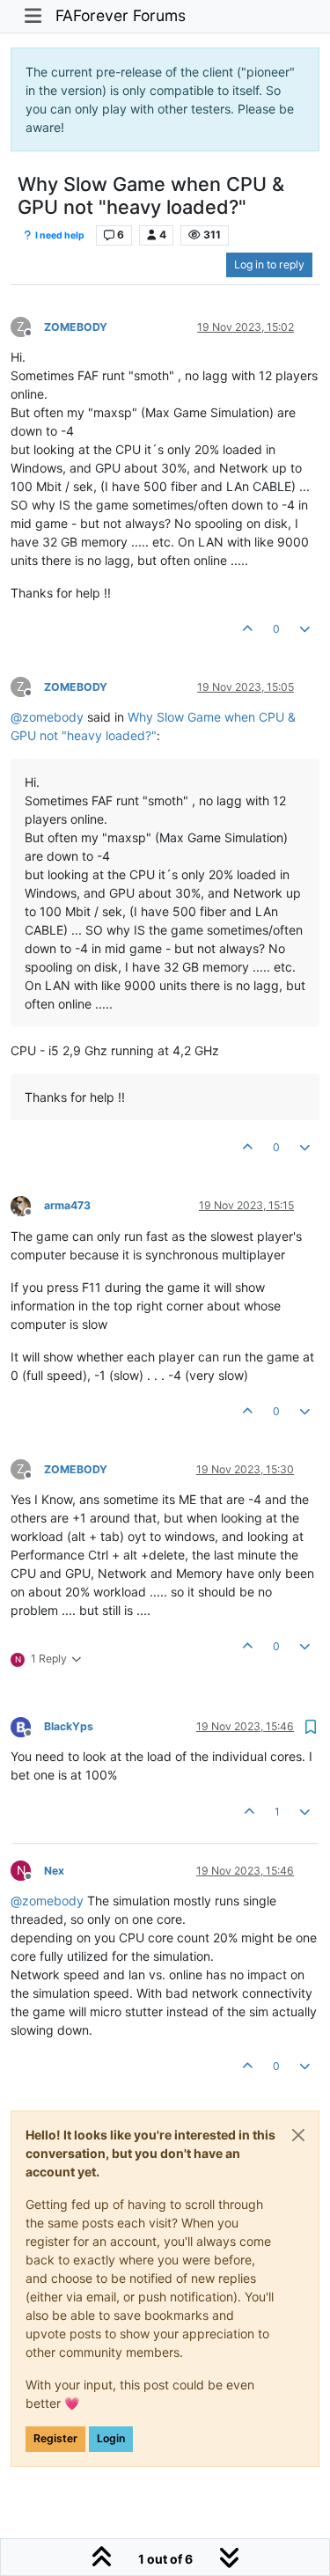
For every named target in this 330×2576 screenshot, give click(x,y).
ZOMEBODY (76, 327)
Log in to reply (269, 264)
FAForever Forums (121, 15)
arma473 (67, 1205)
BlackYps (69, 1726)
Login (111, 2438)
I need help (59, 235)
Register (55, 2438)
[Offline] (27, 1205)
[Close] (298, 2135)
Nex (54, 1871)
